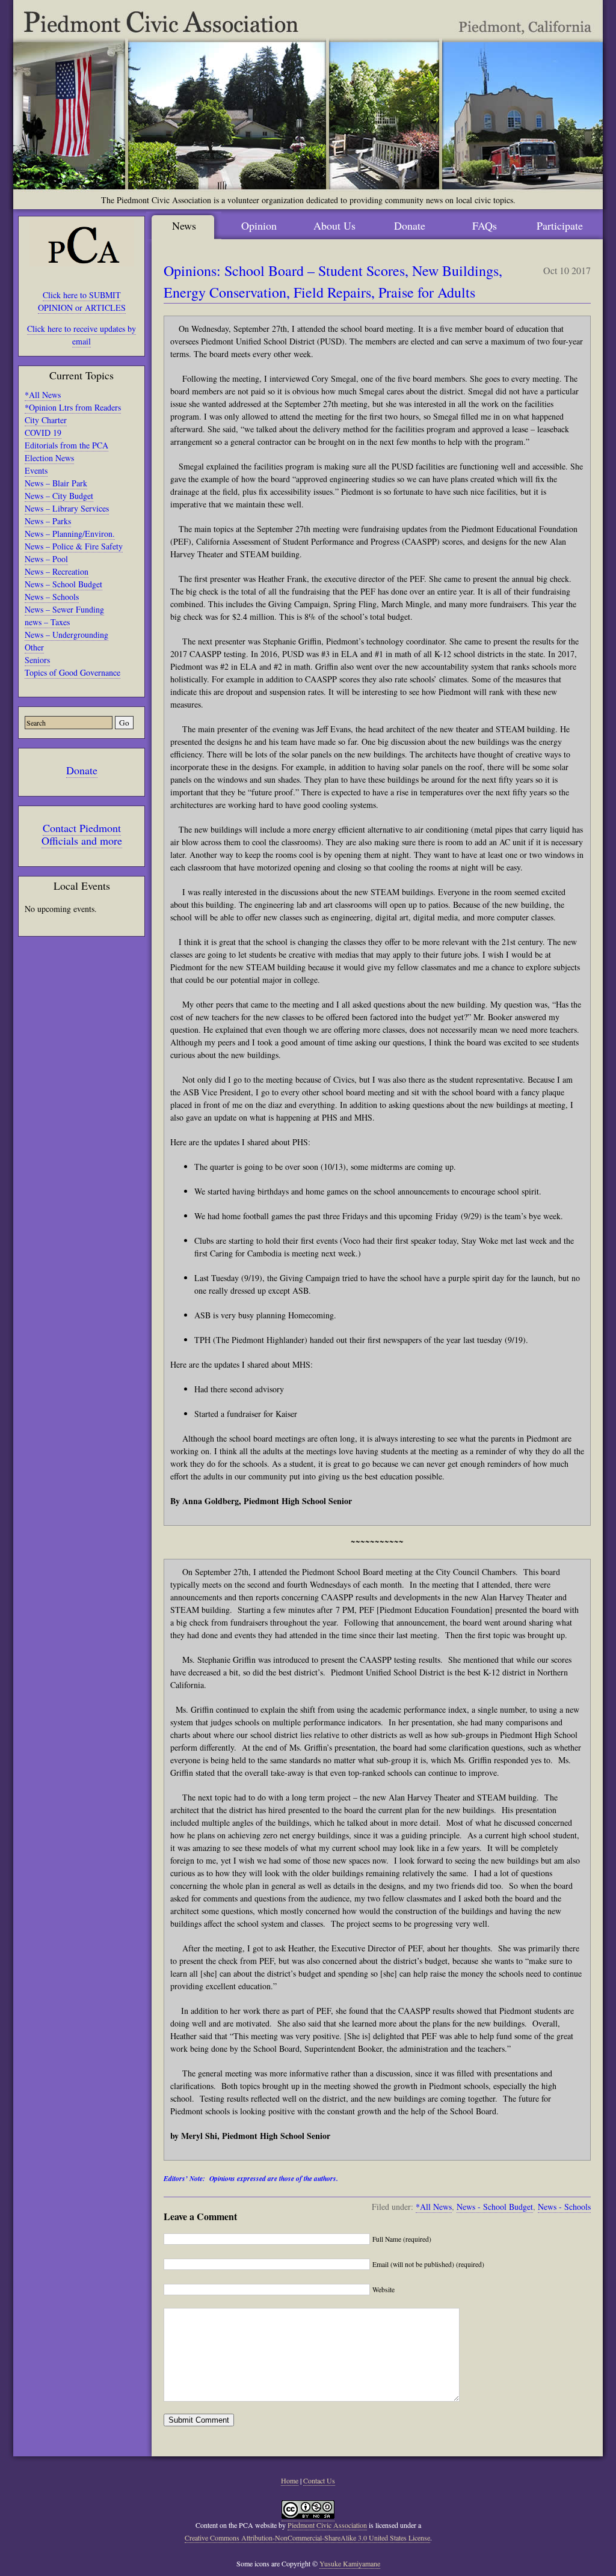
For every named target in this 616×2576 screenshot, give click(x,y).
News (184, 225)
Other (34, 647)
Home (290, 2480)
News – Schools (52, 597)
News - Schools (564, 2207)
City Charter (46, 420)
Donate (82, 770)
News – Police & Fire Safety (74, 546)
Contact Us (319, 2480)
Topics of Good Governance (72, 672)
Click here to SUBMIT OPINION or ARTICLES (82, 301)
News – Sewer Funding (64, 609)
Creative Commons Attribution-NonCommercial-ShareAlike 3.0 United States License (307, 2538)
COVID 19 (43, 433)
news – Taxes (47, 622)
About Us (334, 225)
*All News (43, 395)
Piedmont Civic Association (327, 2525)
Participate (560, 225)
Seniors (37, 660)
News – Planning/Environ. (70, 534)
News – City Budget (59, 496)
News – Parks (48, 521)
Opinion (259, 225)
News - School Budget (495, 2207)
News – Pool (46, 559)
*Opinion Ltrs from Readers (73, 407)
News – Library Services (67, 508)
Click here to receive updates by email (82, 335)
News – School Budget (63, 584)
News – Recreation (57, 571)
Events (36, 470)
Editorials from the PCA (66, 445)
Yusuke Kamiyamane (350, 2563)
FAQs (485, 225)
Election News (49, 458)
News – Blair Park (56, 483)
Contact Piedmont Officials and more (82, 834)
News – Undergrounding (66, 635)
